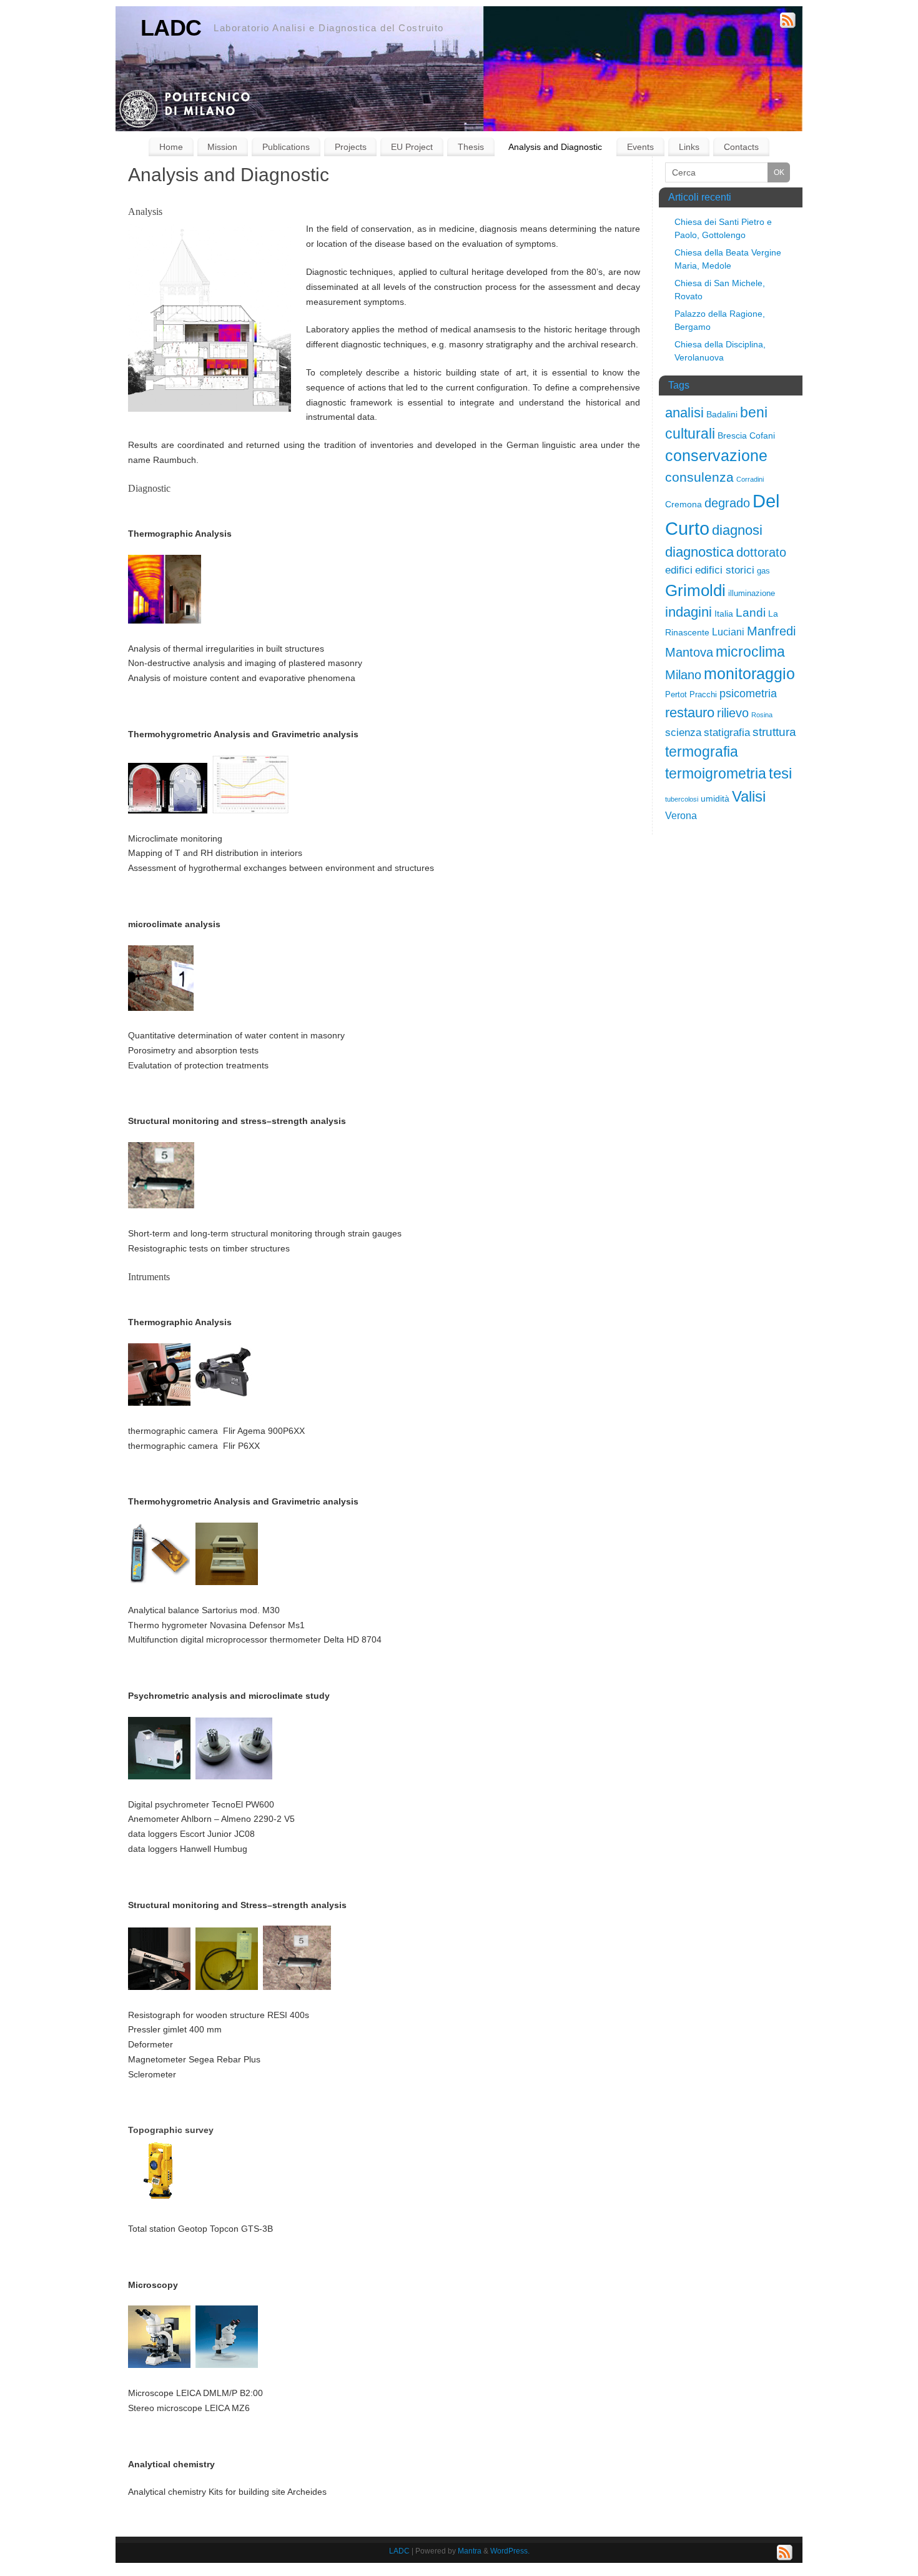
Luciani (728, 632)
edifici (679, 570)
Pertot (676, 694)
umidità (715, 798)
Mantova (689, 652)
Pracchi (703, 694)
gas (763, 571)
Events (640, 147)
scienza (683, 733)
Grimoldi (695, 590)
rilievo (733, 713)
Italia (724, 614)
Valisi (749, 796)
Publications (286, 147)
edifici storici (725, 570)
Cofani (762, 435)
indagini (688, 612)
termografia (702, 752)
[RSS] (788, 22)
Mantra (470, 2551)
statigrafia (727, 733)
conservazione (716, 456)
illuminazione (752, 593)
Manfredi (771, 631)
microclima (750, 652)
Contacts (741, 147)
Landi (751, 613)
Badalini (722, 414)
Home (171, 147)
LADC (171, 28)
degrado (727, 503)
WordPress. (510, 2551)
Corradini (750, 479)
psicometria (748, 694)
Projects (351, 147)
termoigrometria (716, 773)
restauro (690, 713)
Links (689, 147)
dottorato (761, 552)
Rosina (762, 715)
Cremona (684, 504)
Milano (683, 675)
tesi (780, 773)
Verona (681, 816)
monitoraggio (749, 674)
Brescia (732, 435)
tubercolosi (682, 799)
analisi (684, 413)
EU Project (412, 147)
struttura (774, 732)
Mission (222, 147)
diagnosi (737, 530)
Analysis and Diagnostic (555, 147)
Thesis (471, 147)
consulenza (699, 477)
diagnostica (699, 552)
